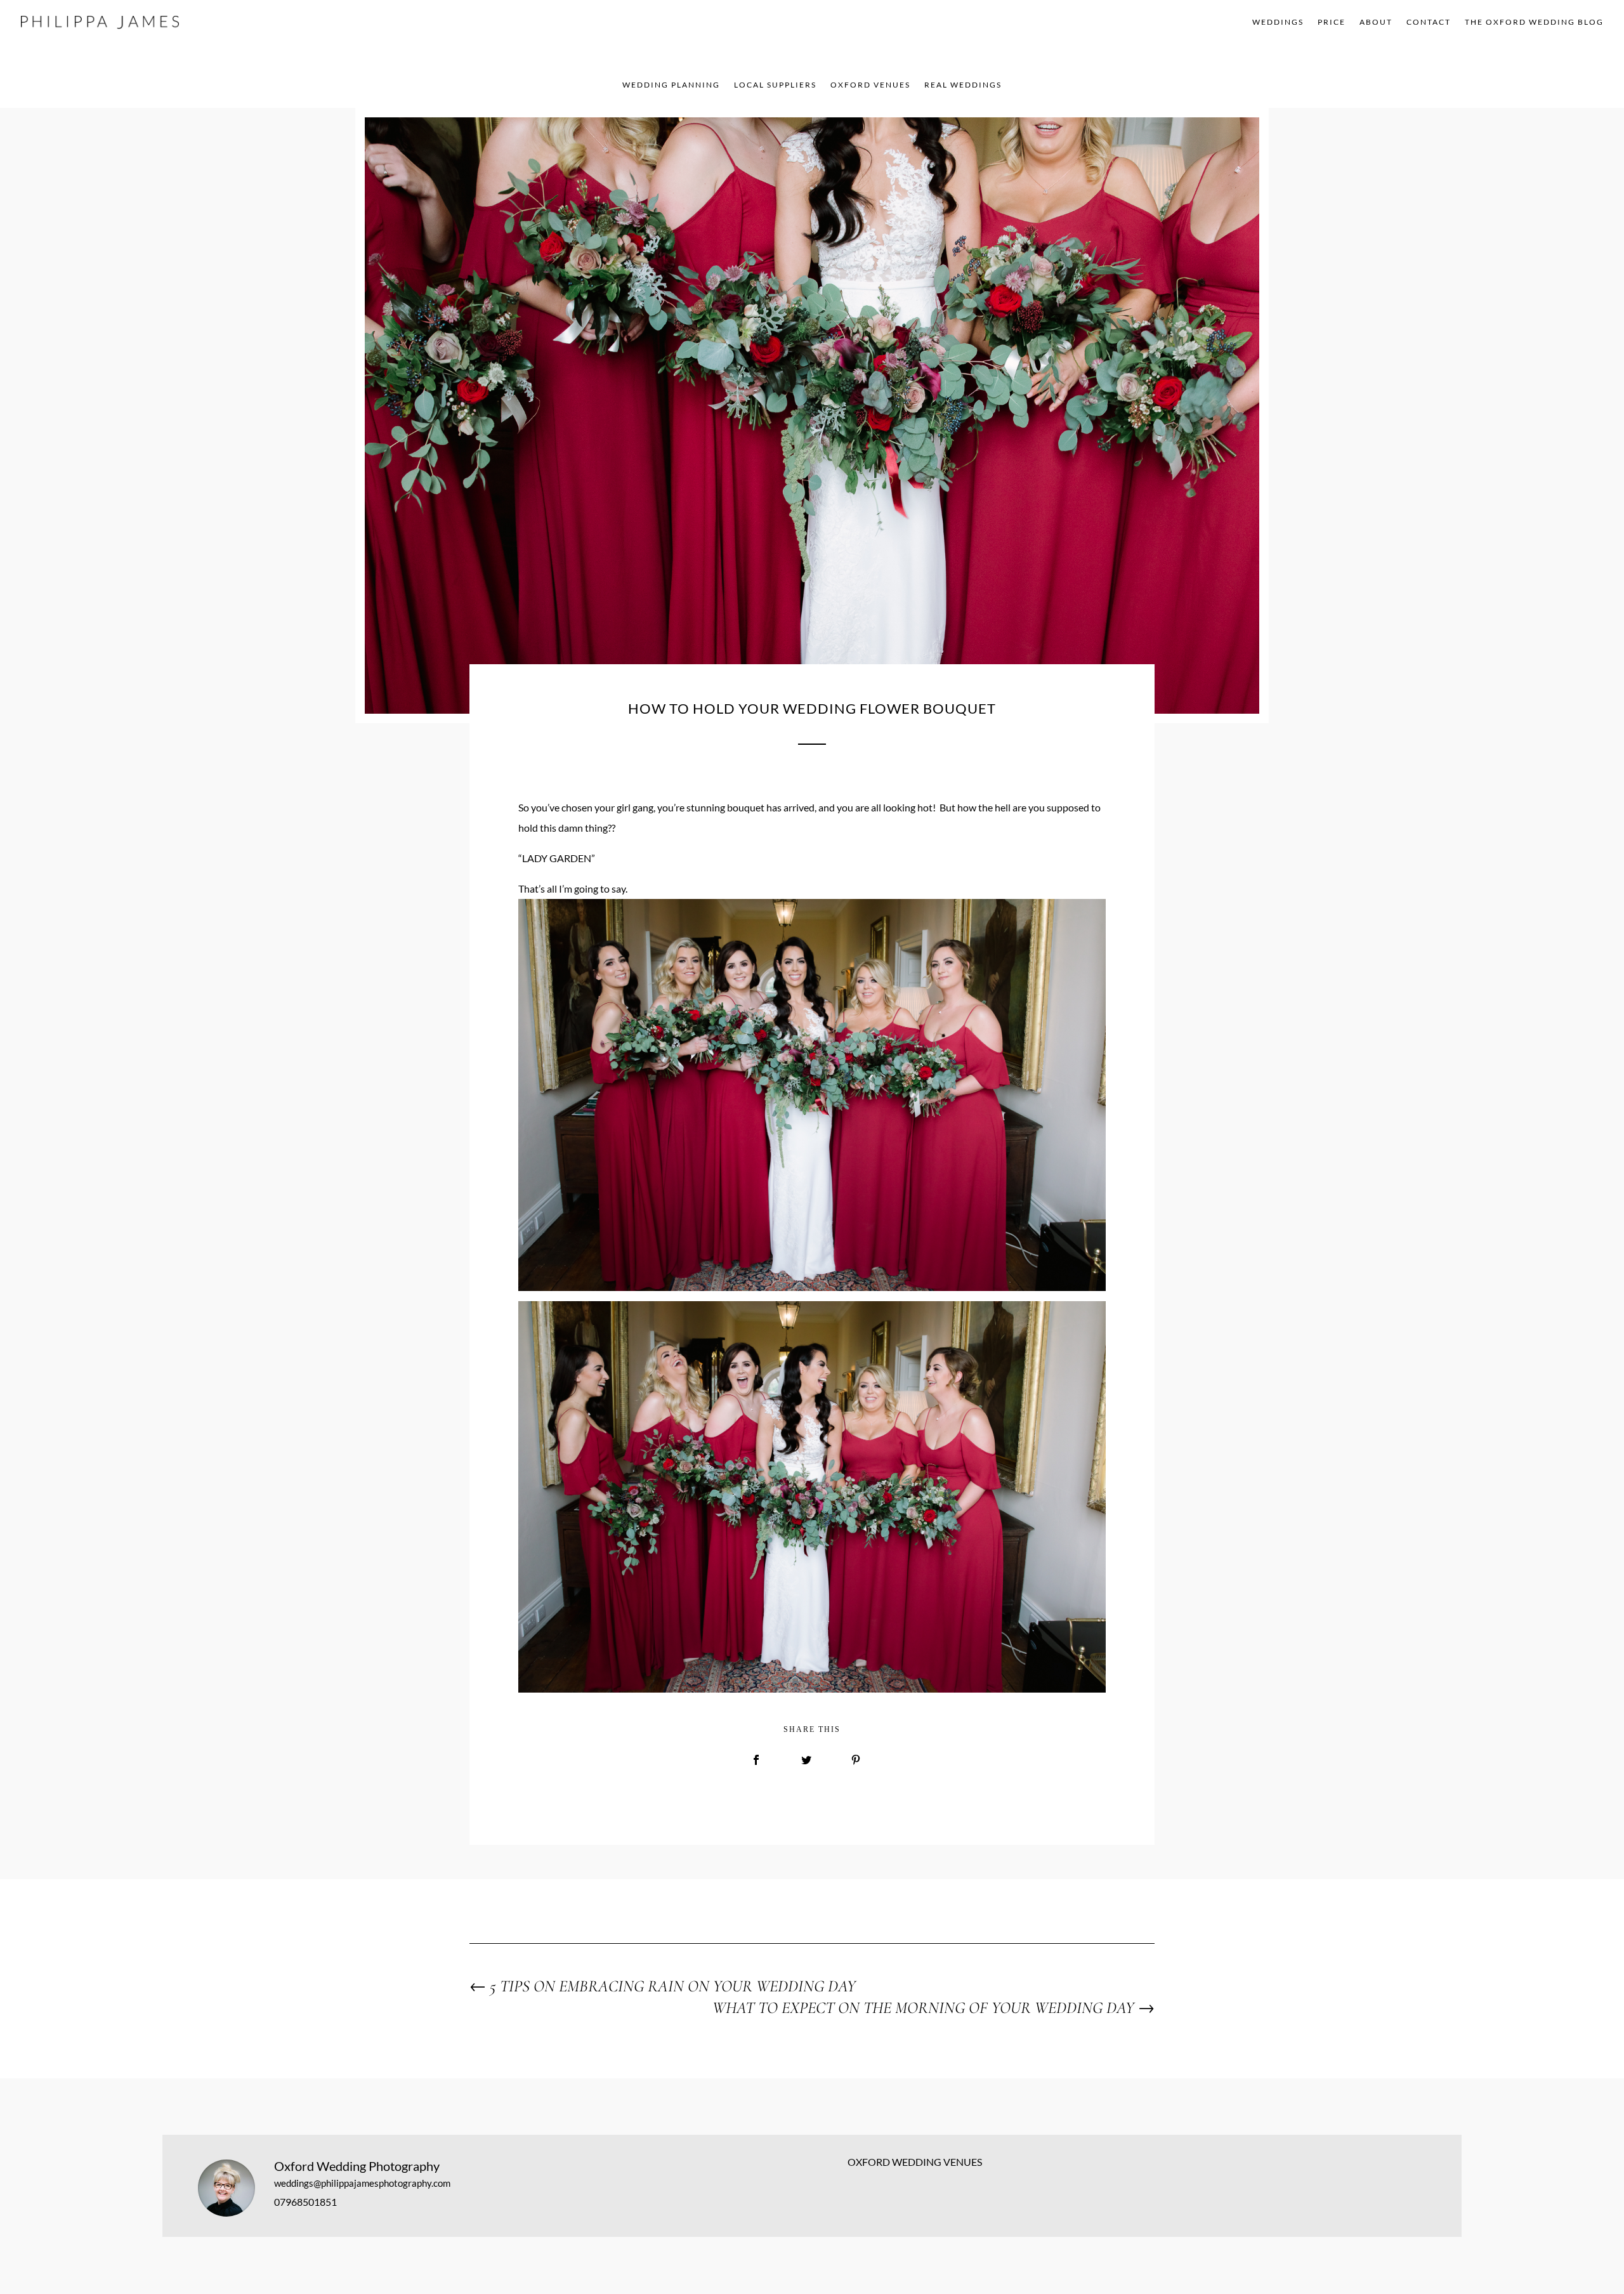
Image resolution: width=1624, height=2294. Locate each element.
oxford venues (870, 85)
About (1376, 22)
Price (1332, 22)
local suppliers (775, 85)
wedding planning (671, 85)
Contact (1429, 22)
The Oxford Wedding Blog (1534, 22)
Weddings (1278, 22)
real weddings (963, 85)
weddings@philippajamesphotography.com (362, 2183)
